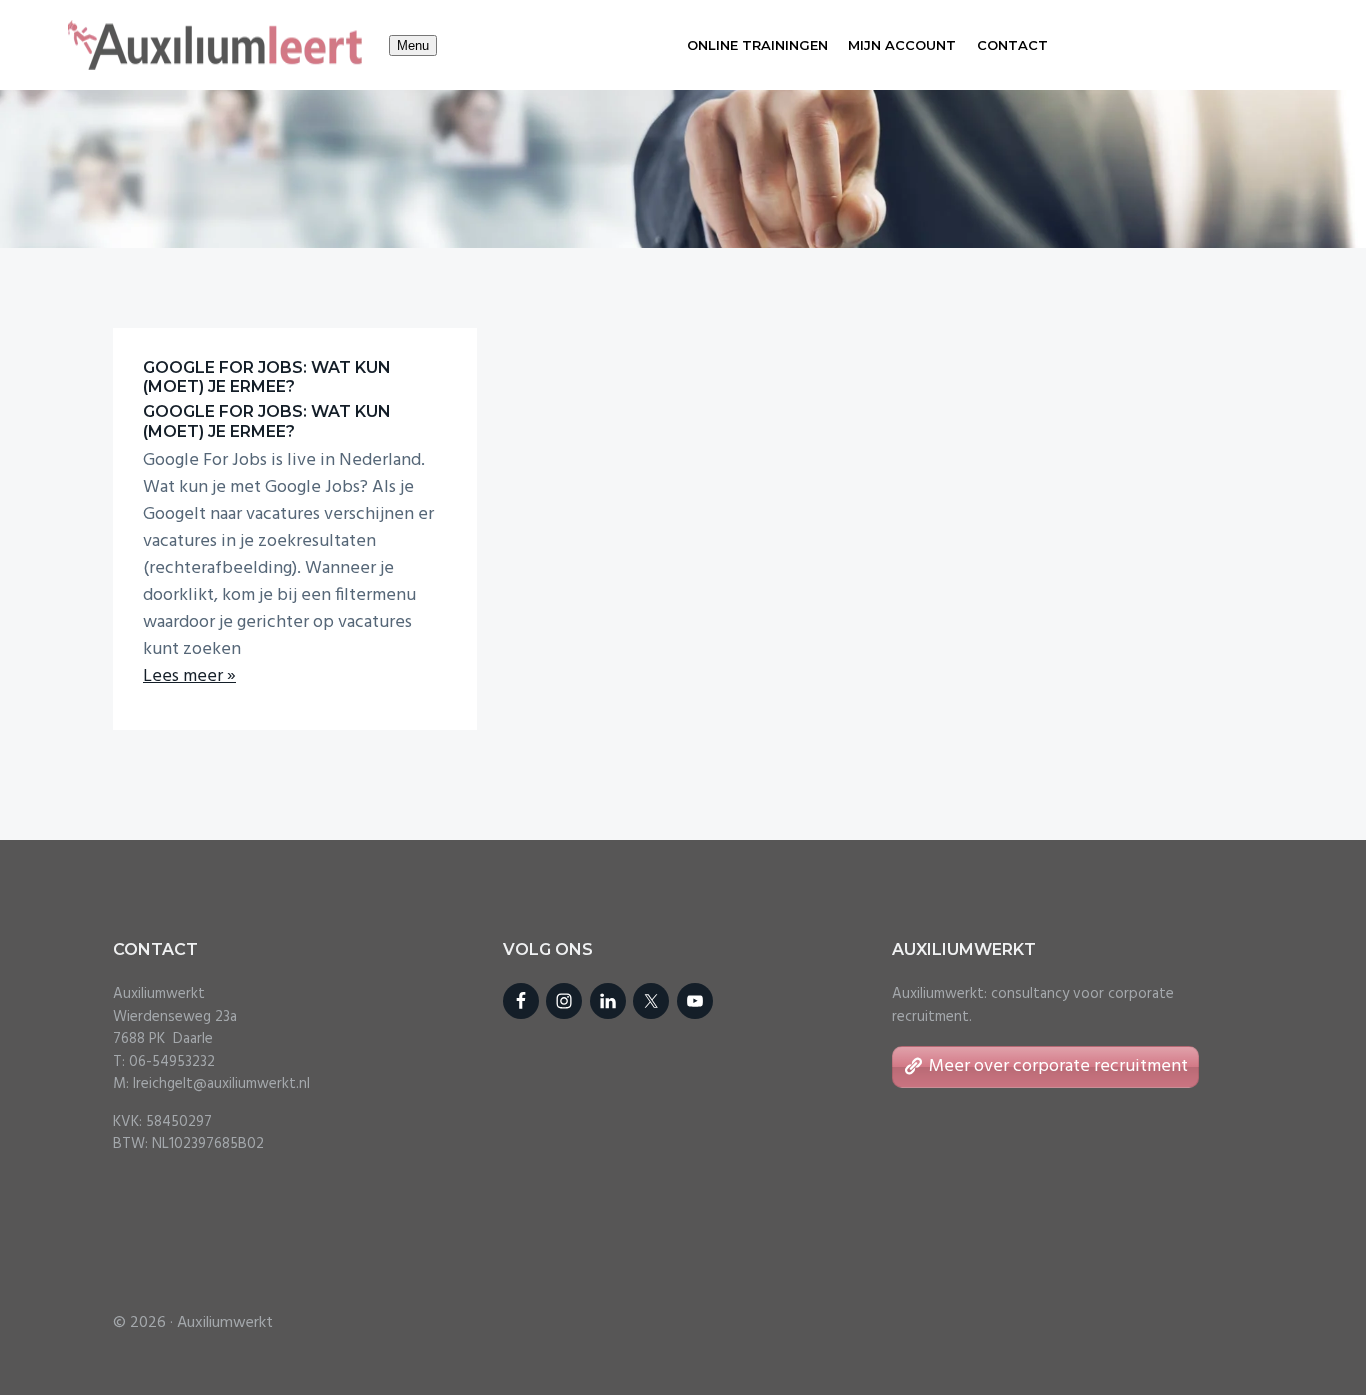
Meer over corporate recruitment (1058, 1066)
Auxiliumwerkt (225, 1323)
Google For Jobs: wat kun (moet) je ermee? (267, 377)
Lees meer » (189, 676)
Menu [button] (413, 45)
